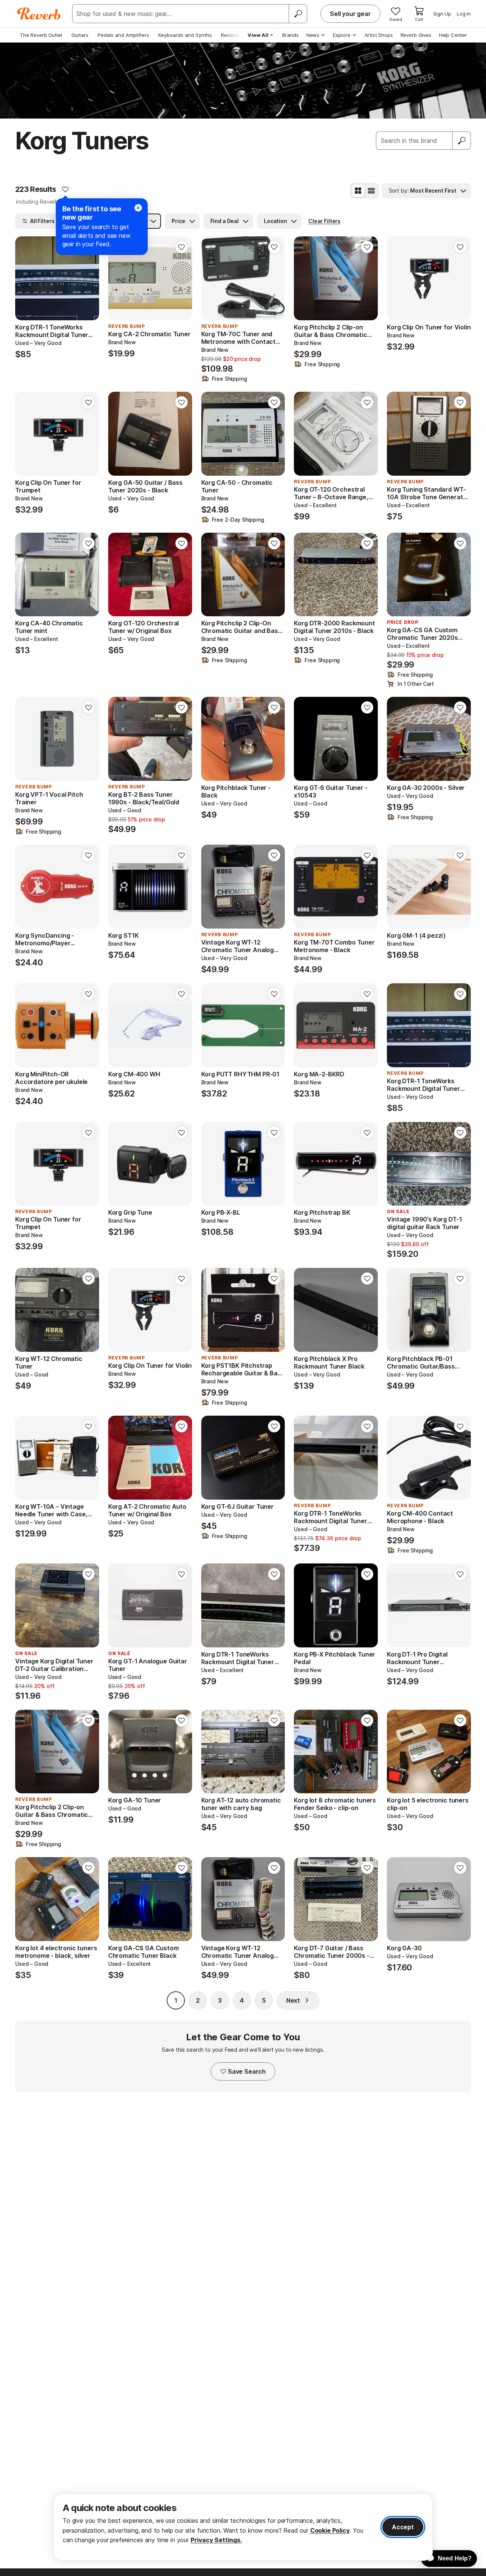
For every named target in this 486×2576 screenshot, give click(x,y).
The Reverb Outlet (41, 35)
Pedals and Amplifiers (123, 35)
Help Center (453, 35)
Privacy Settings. (216, 2540)
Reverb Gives (416, 35)
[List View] (371, 191)
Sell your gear (350, 14)
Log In (464, 14)
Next (293, 2000)
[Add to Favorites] (65, 189)
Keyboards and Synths (185, 35)
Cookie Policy (330, 2530)
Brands (290, 35)
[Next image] (88, 278)
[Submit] (462, 141)
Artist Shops (379, 35)
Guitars (80, 35)
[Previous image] (26, 278)
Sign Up (442, 14)
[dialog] (243, 2527)
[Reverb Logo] (39, 14)
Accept (403, 2527)
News (313, 35)
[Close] (138, 208)
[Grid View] (358, 191)
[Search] (298, 14)
